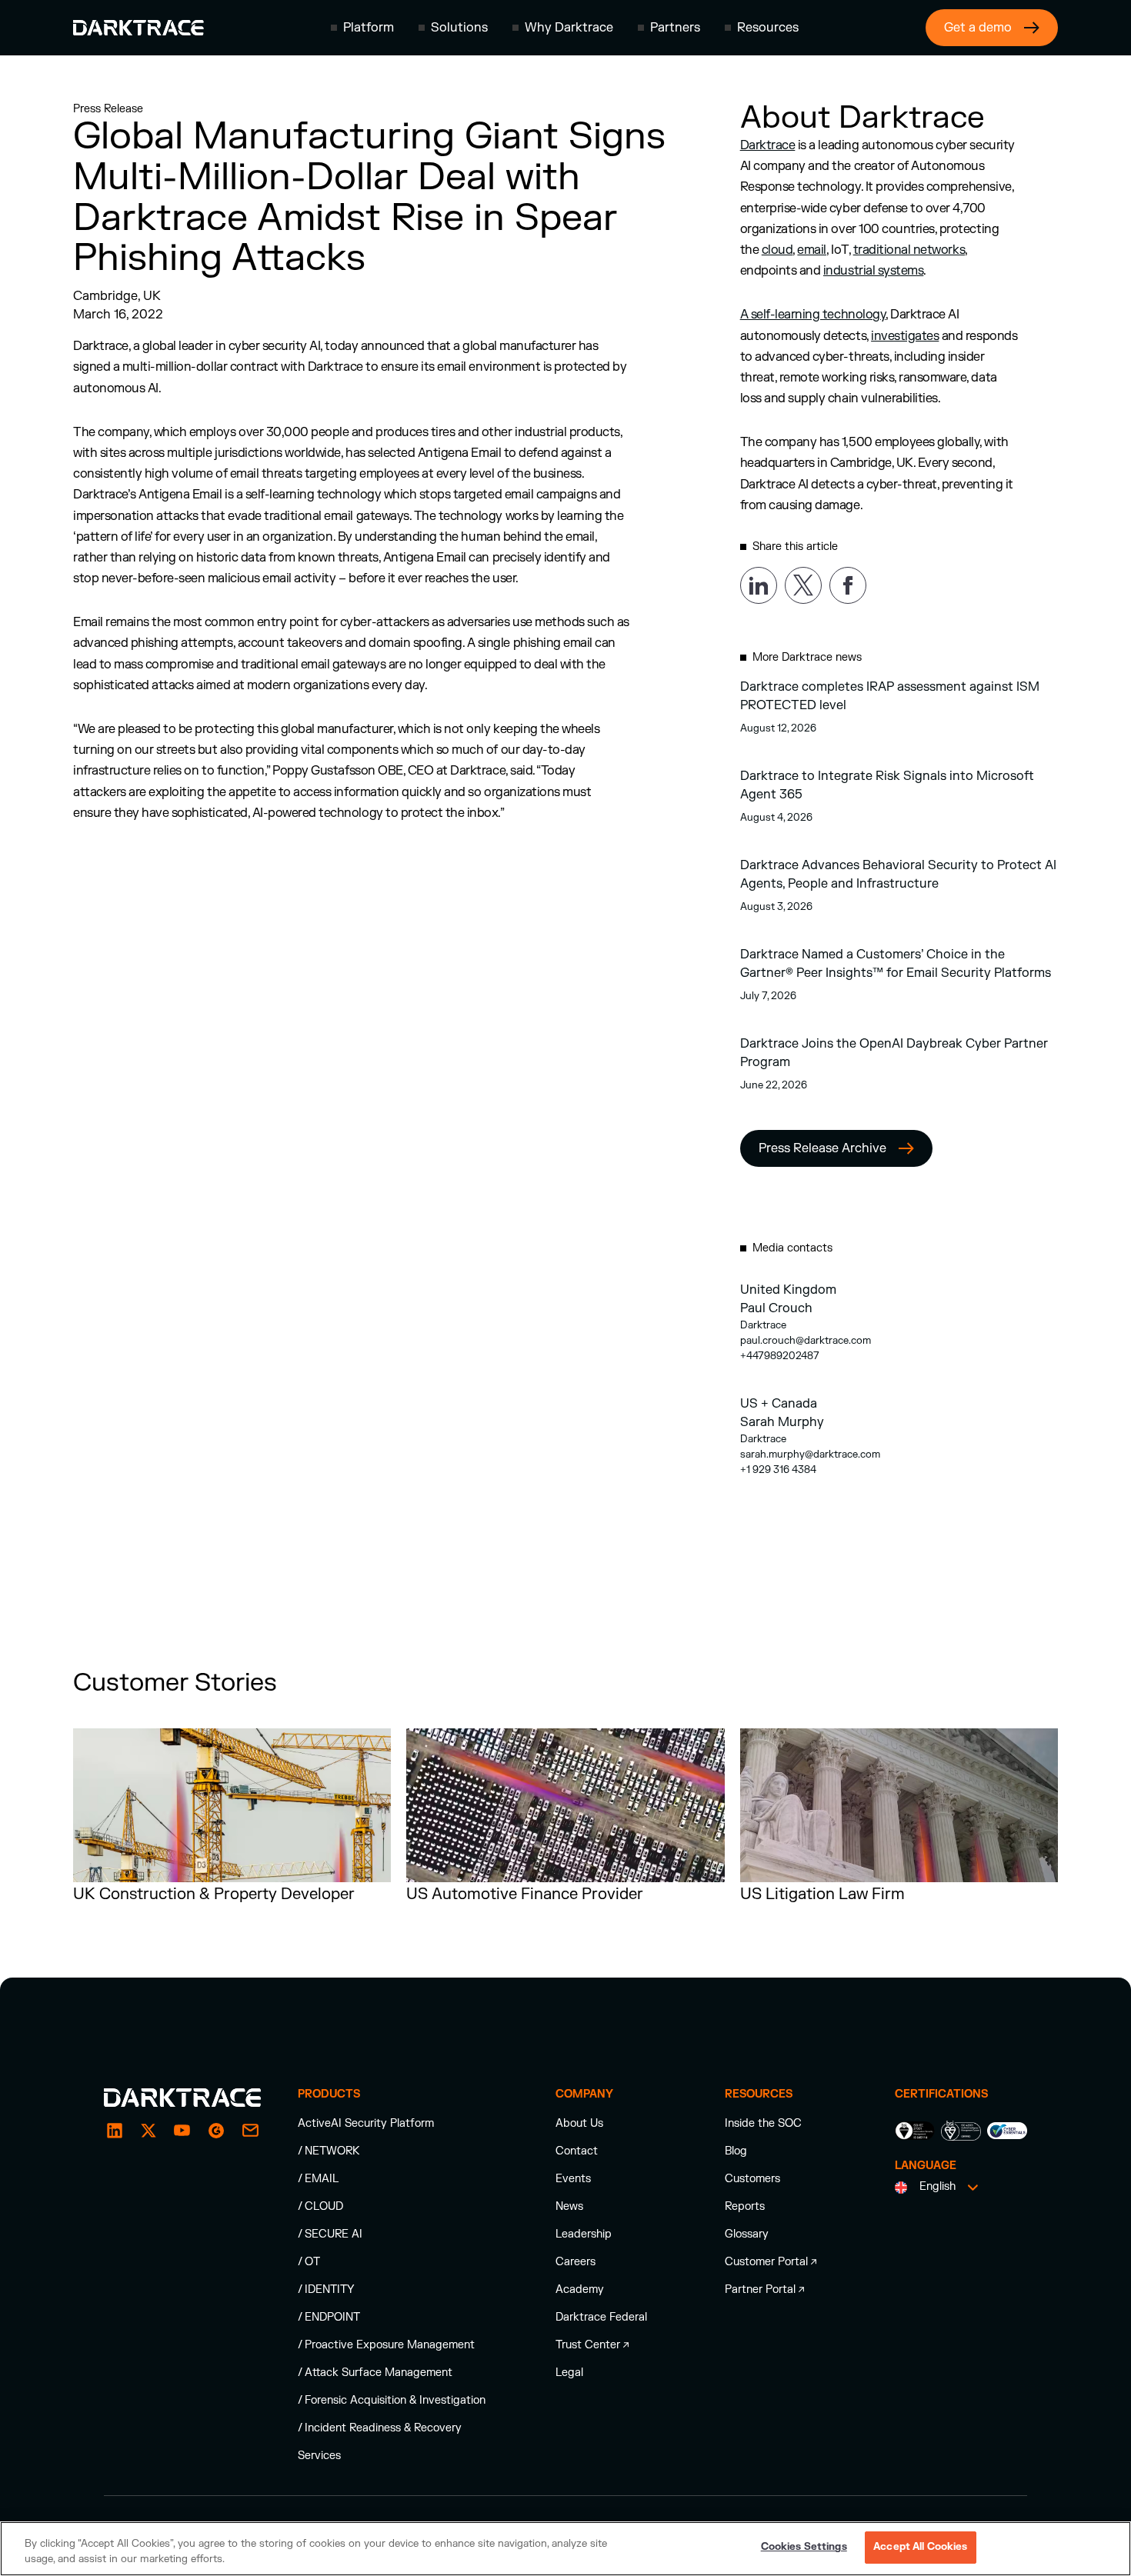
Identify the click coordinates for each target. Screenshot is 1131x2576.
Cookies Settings (804, 2547)
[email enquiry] (250, 2131)
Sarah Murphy (782, 1422)
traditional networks (909, 250)
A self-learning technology (813, 315)
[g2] (216, 2131)
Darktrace (768, 145)
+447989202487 (780, 1356)
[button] (362, 28)
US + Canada (779, 1404)
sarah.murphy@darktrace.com (810, 1455)
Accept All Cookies (920, 2547)
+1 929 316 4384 (778, 1470)
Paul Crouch (776, 1308)
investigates (905, 336)
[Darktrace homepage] (138, 28)
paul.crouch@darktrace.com (806, 1341)
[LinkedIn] (115, 2131)
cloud (777, 250)
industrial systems (873, 271)
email (812, 250)
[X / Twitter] (148, 2131)
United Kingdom (788, 1290)
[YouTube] (182, 2131)
